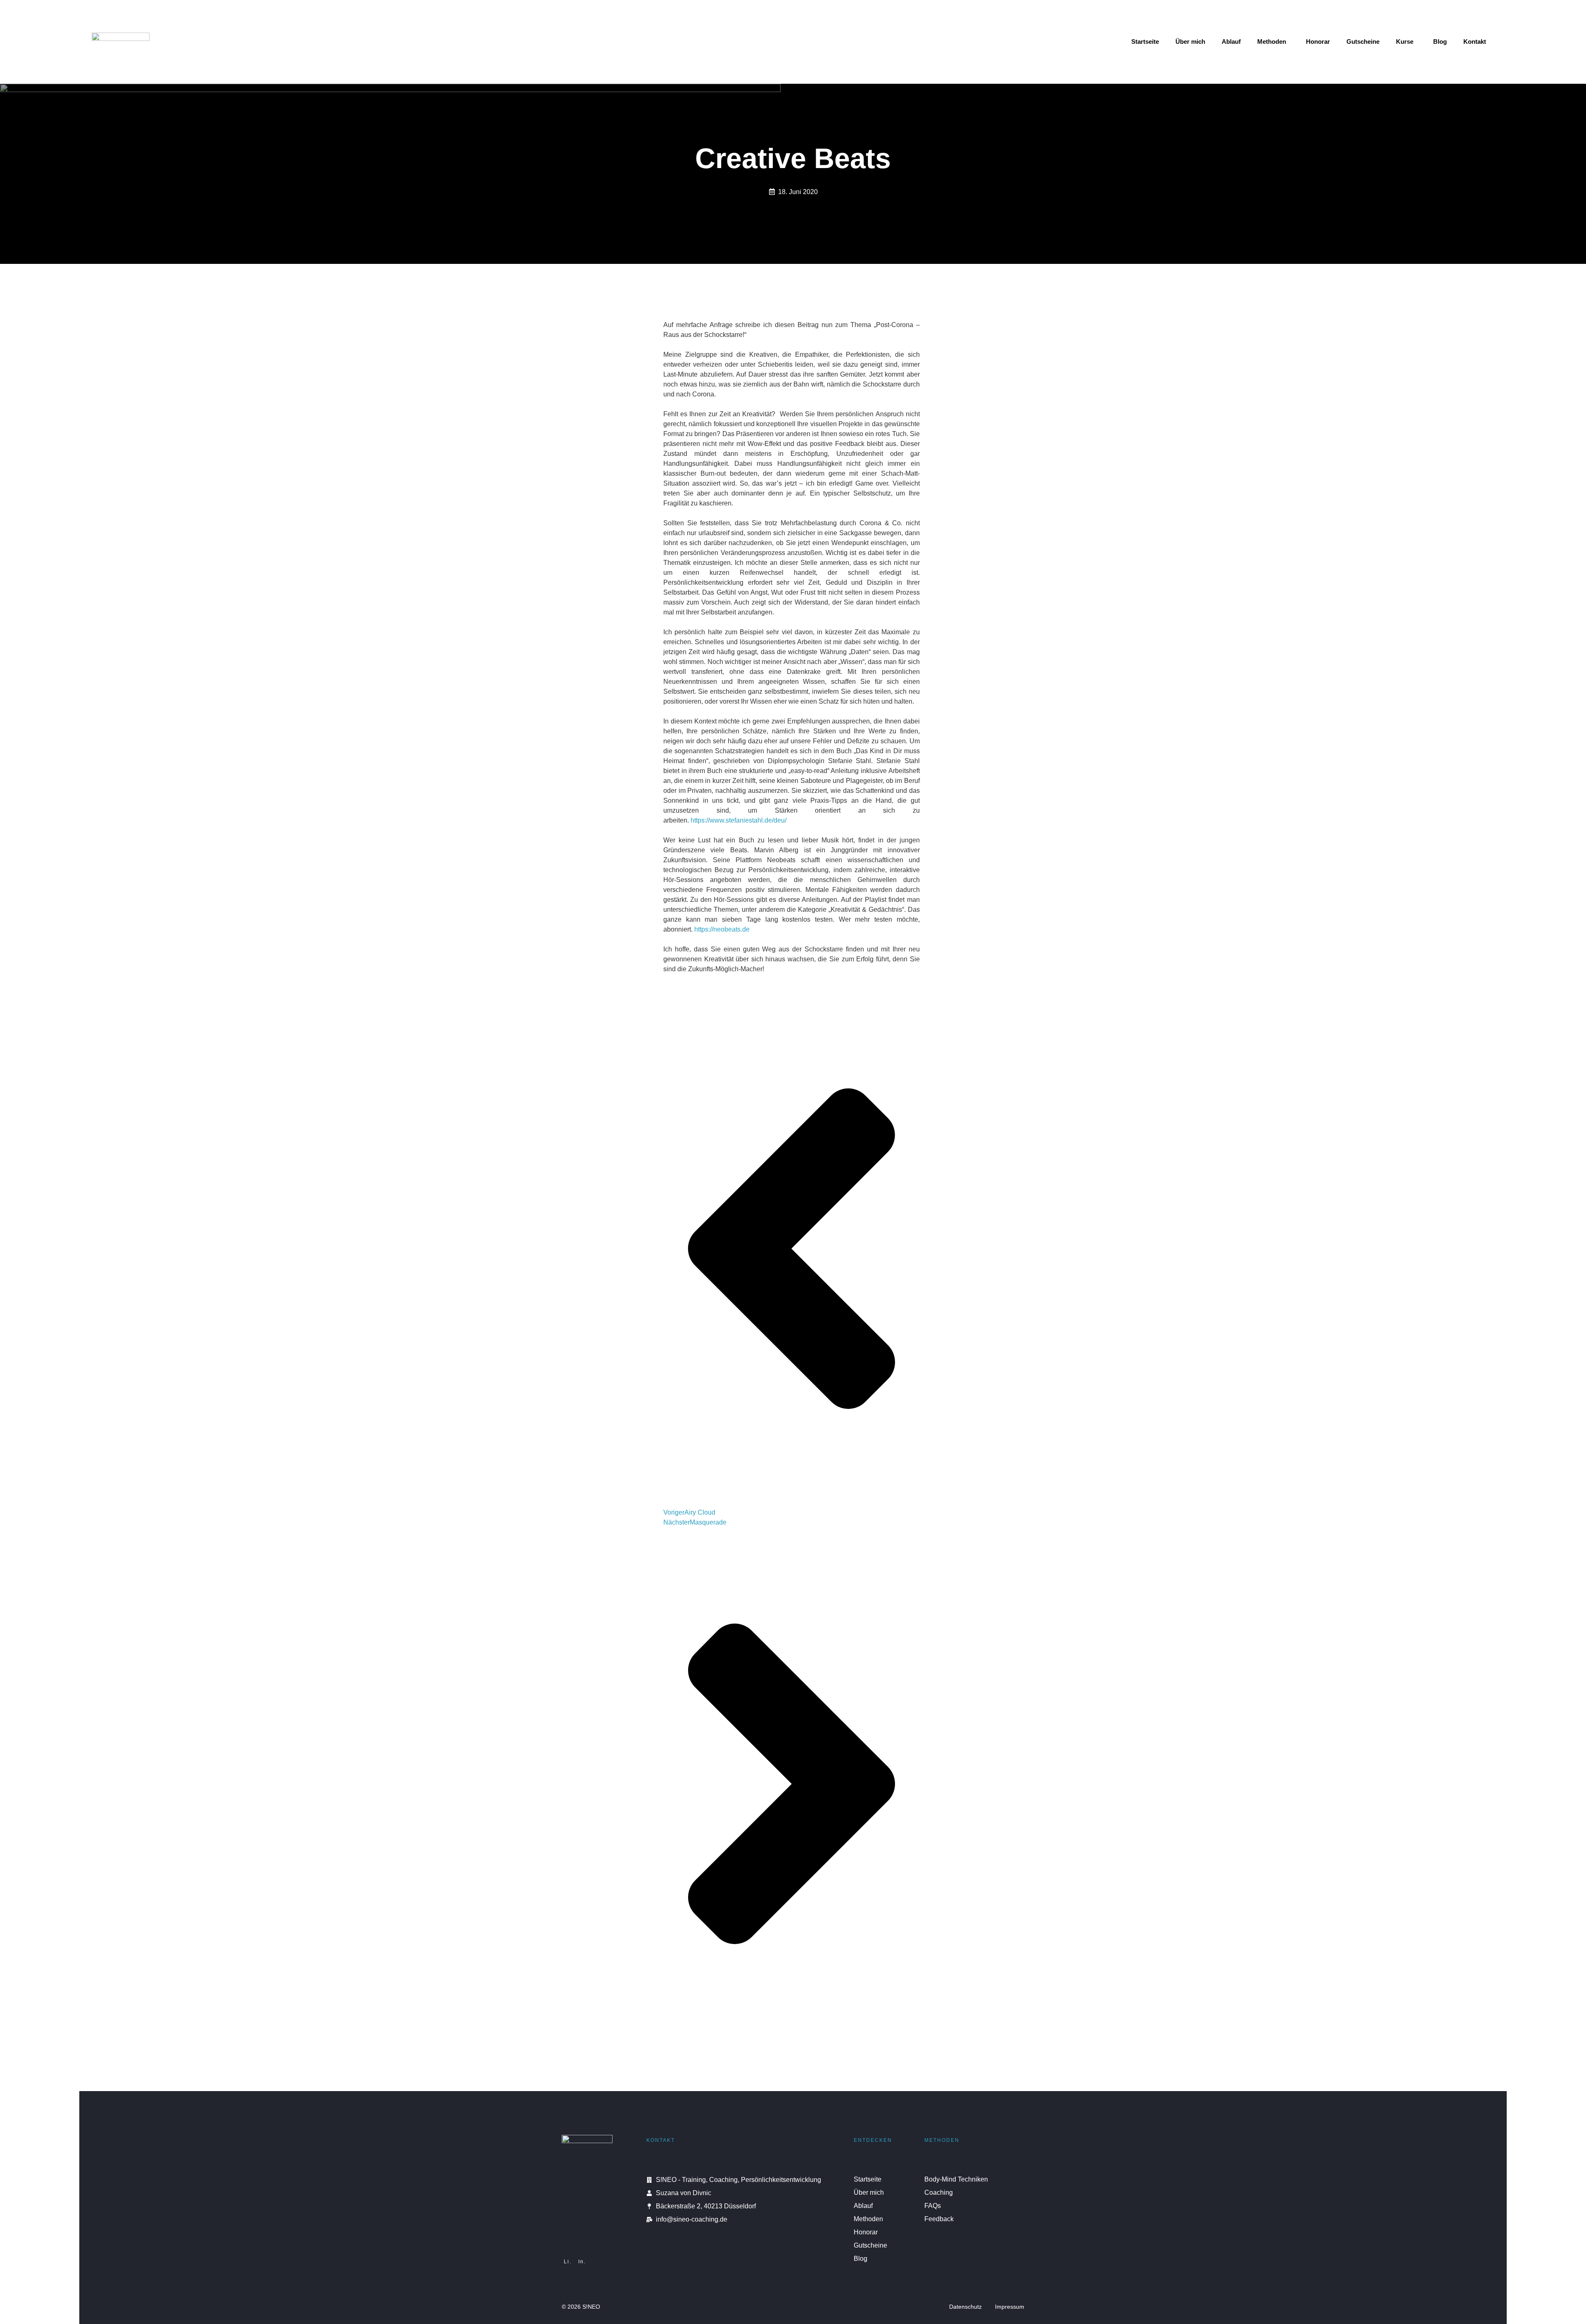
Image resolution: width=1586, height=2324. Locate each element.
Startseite (1145, 41)
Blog (1440, 41)
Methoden (1272, 41)
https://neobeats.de (722, 929)
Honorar (1318, 41)
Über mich (1190, 41)
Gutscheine (1363, 41)
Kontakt (1475, 41)
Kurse (1405, 41)
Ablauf (1231, 41)
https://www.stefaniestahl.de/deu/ (738, 820)
